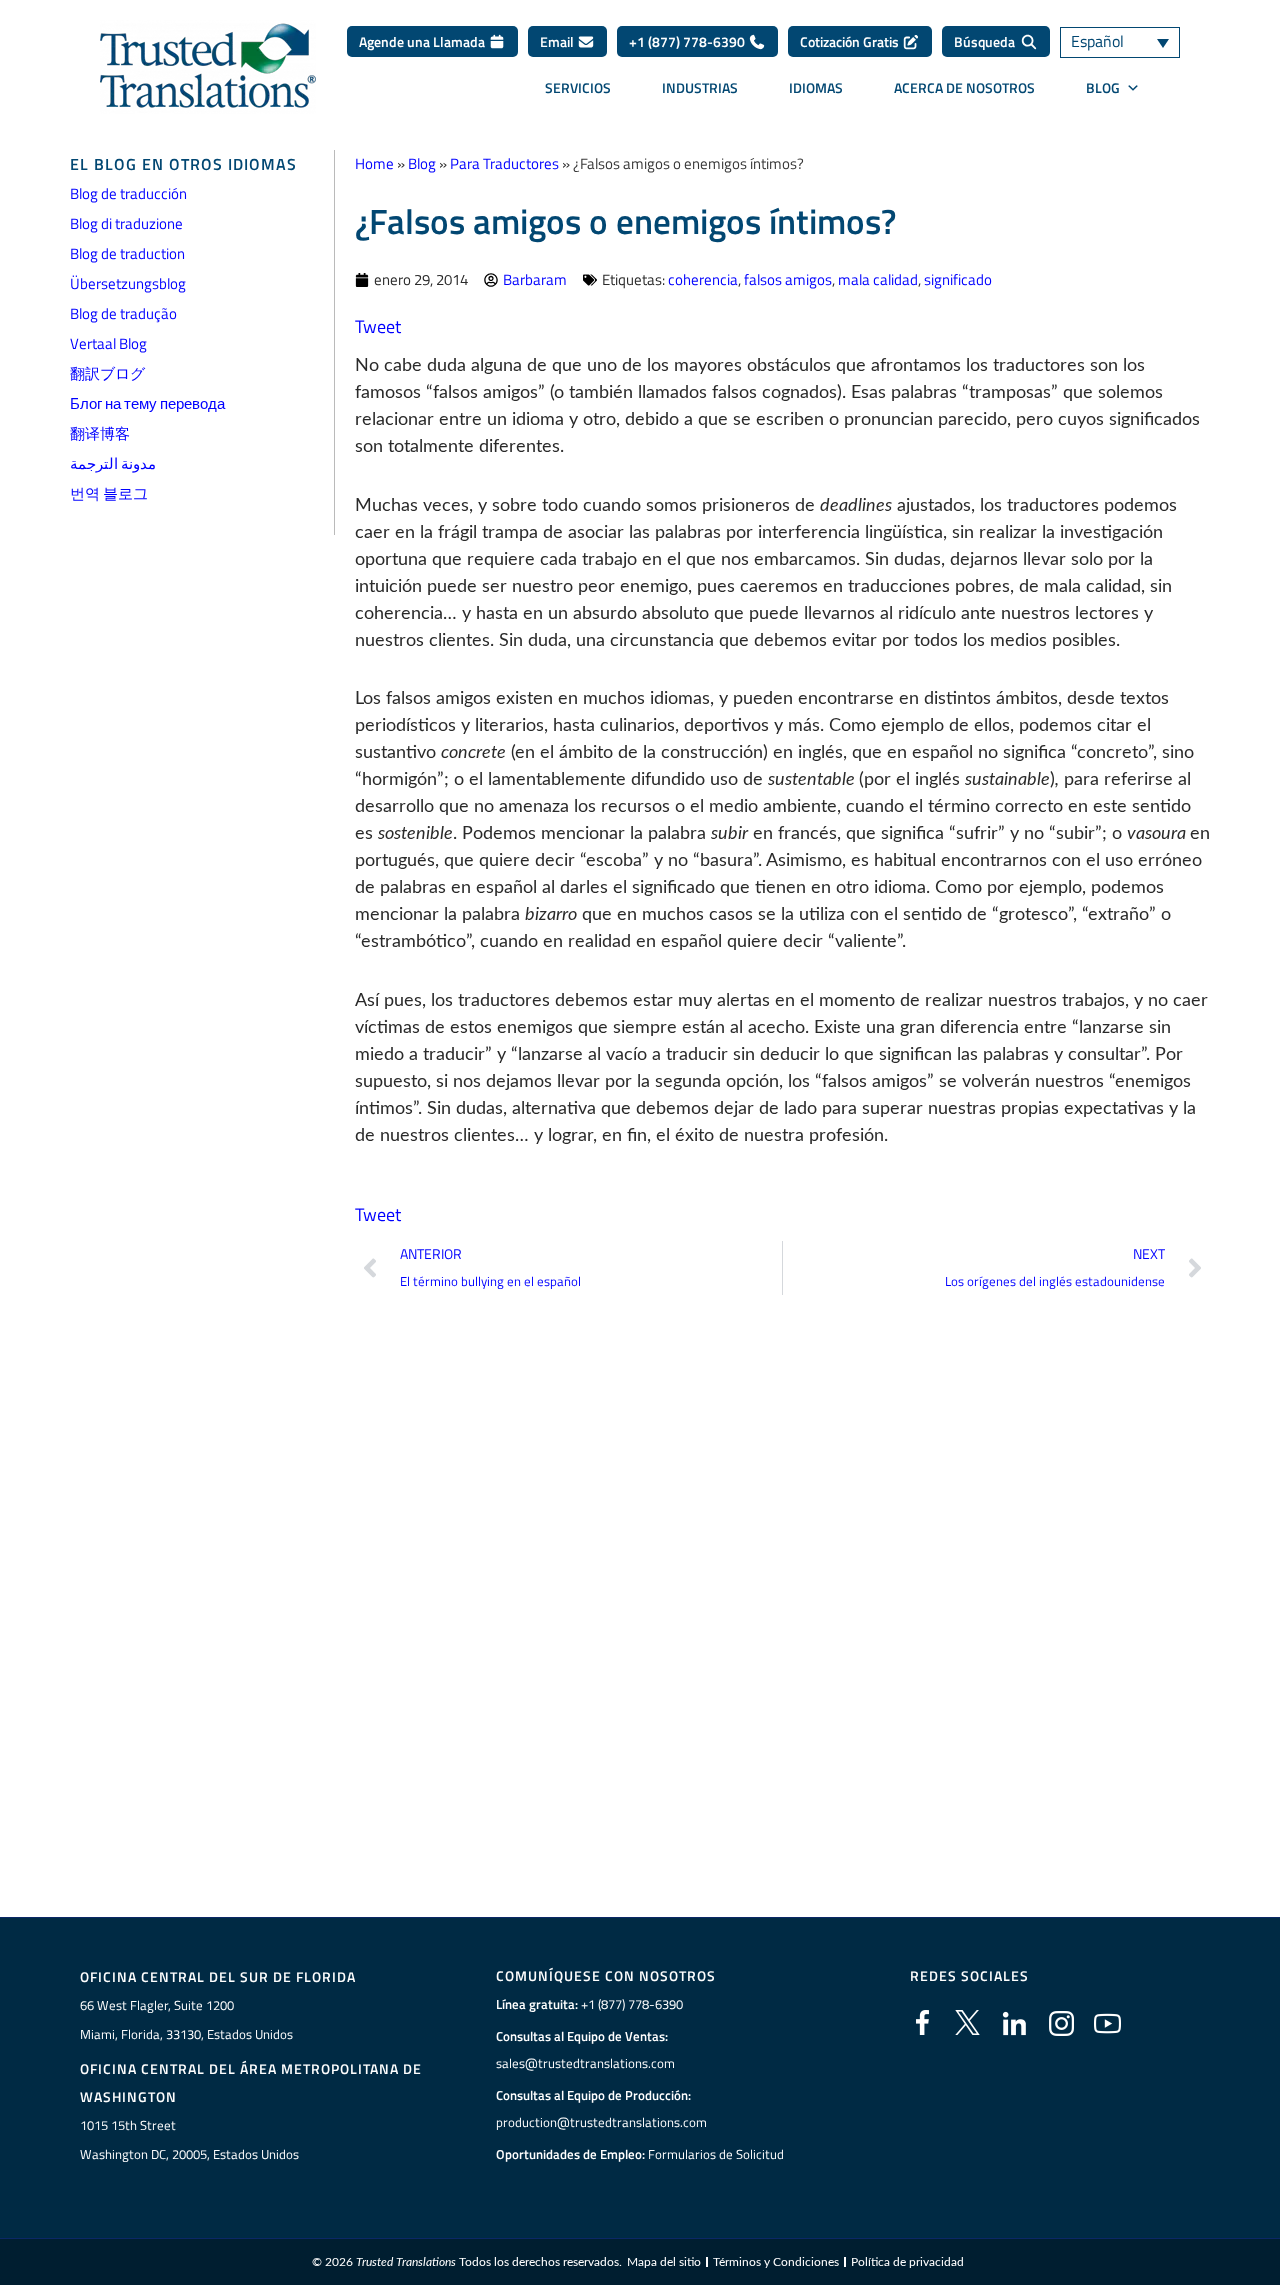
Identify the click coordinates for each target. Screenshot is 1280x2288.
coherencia (703, 279)
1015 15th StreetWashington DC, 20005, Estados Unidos (189, 2139)
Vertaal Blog (108, 343)
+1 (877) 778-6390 (688, 41)
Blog (422, 163)
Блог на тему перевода (147, 403)
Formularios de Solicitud (716, 2154)
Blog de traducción (128, 193)
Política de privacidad (907, 2262)
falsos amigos (788, 279)
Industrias (700, 87)
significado (958, 279)
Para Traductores (504, 163)
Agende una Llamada (423, 41)
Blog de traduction (127, 253)
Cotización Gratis (851, 41)
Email (558, 41)
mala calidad (878, 279)
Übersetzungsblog (128, 283)
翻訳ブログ (107, 373)
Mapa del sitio (664, 2262)
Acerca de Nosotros (964, 87)
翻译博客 (100, 433)
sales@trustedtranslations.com (585, 2063)
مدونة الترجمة (113, 463)
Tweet (378, 326)
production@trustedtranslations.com (601, 2122)
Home (374, 163)
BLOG (1103, 87)
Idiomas (816, 87)
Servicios (578, 87)
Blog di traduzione (126, 223)
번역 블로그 (109, 493)
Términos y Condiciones (776, 2262)
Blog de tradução (123, 313)
